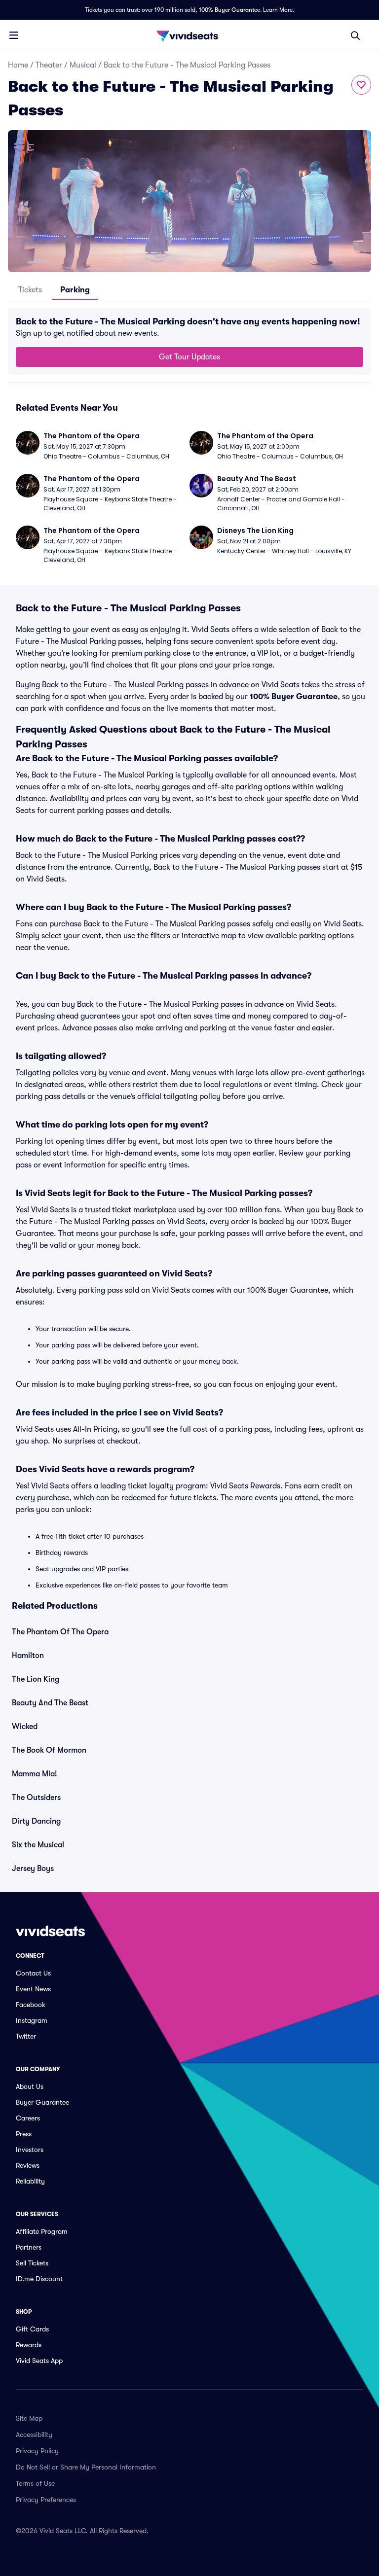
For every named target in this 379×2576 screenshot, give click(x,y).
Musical (83, 65)
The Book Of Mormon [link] (49, 1750)
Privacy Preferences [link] (46, 2500)
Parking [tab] (75, 290)
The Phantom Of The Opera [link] (60, 1632)
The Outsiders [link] (36, 1798)
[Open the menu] (14, 35)
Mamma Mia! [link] (35, 1774)
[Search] (355, 35)
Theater (49, 65)
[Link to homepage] (189, 35)
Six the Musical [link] (38, 1845)
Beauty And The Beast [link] (50, 1703)
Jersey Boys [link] (33, 1869)
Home (18, 65)
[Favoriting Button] (361, 85)
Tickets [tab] (30, 290)
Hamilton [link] (28, 1656)
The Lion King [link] (36, 1679)
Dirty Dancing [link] (36, 1821)
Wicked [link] (25, 1727)
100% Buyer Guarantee (229, 10)
